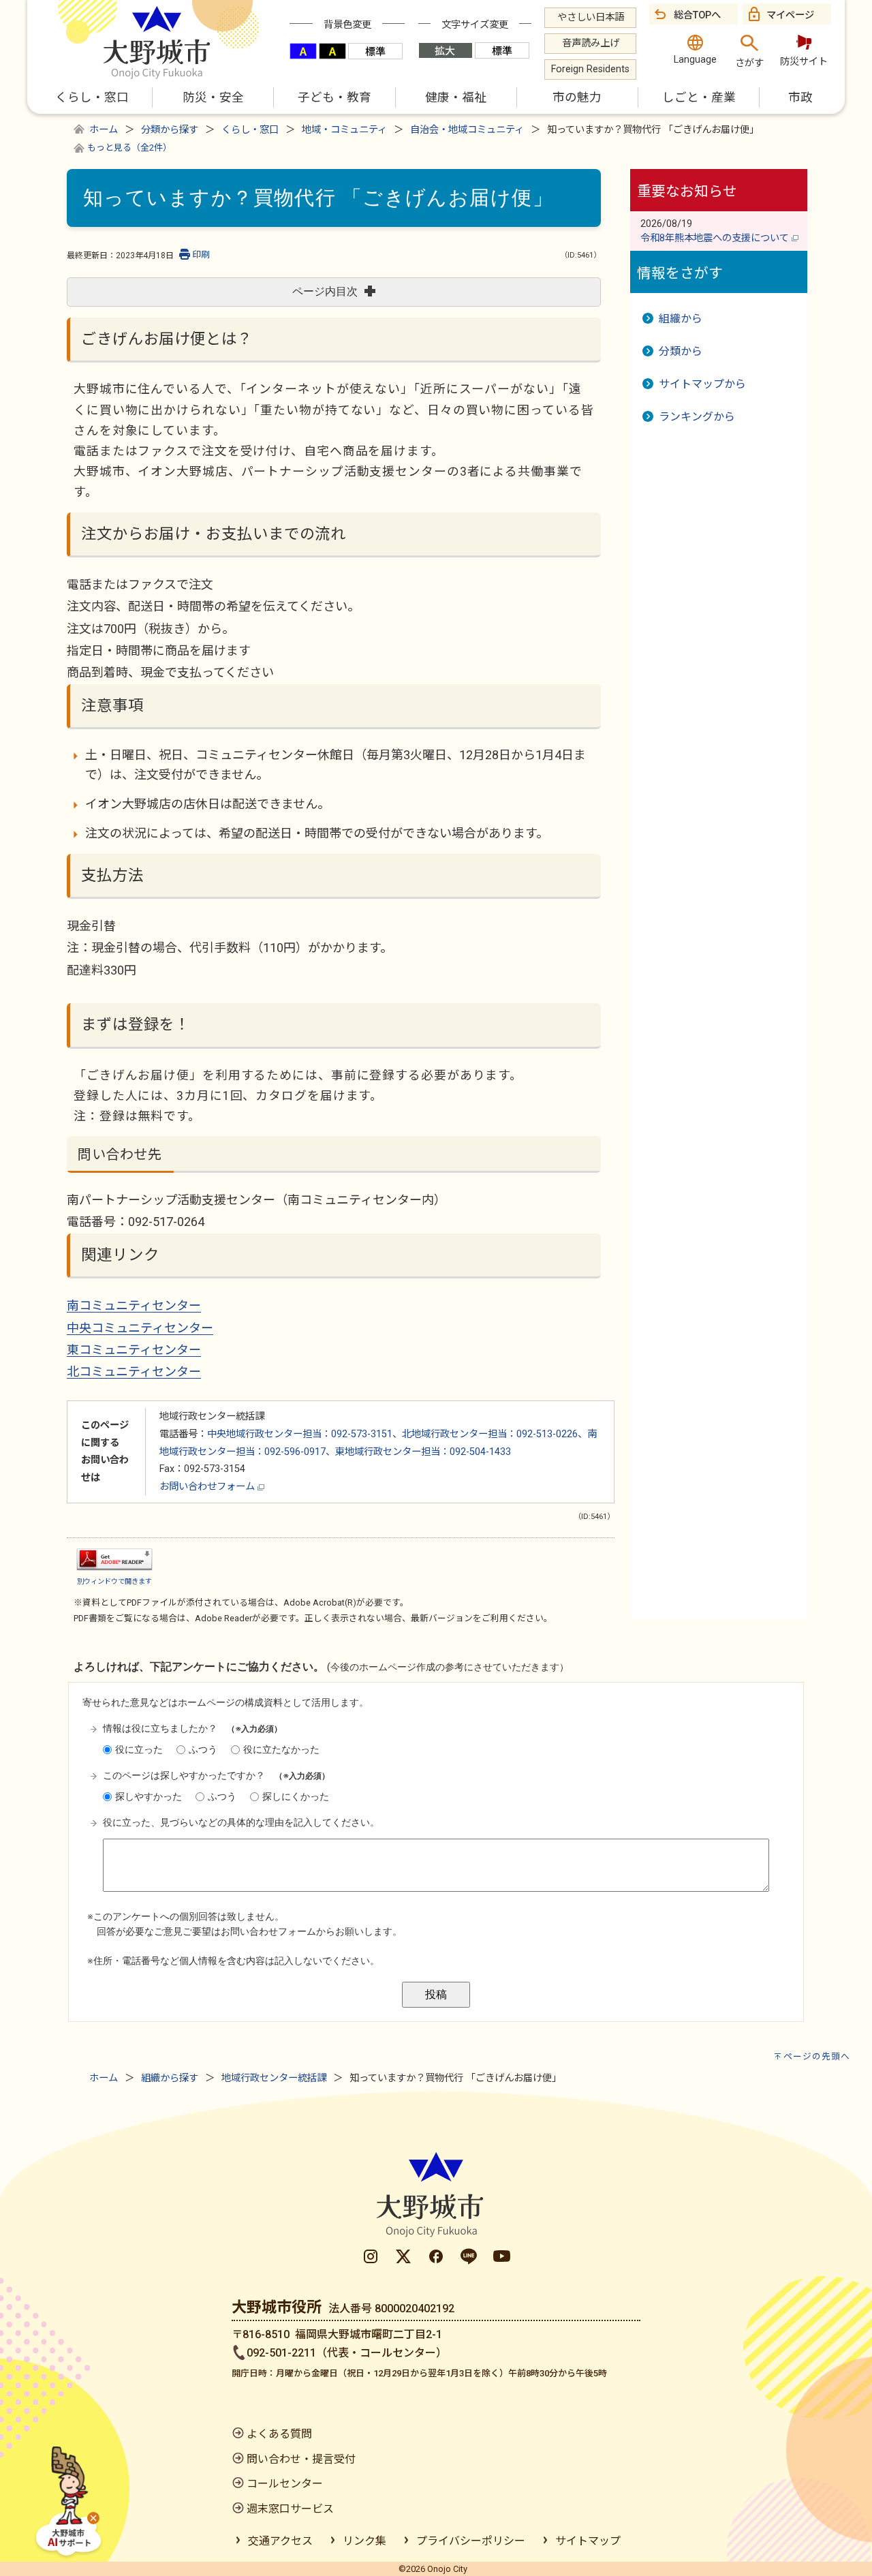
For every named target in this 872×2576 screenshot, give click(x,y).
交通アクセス (280, 2541)
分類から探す (170, 130)
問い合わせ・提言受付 (301, 2459)
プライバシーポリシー (471, 2541)
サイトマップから (702, 384)
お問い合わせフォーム (208, 1487)
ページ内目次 (325, 291)
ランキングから (697, 417)
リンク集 (364, 2541)
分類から (681, 351)
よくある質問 (279, 2434)
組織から (681, 319)
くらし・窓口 (250, 130)
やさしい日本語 (591, 17)
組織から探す (170, 2078)
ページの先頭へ (817, 2056)
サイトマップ (588, 2541)
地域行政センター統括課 (274, 2078)
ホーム (104, 130)
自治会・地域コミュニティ (467, 130)
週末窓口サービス (290, 2509)
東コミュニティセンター (134, 1350)
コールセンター (285, 2484)
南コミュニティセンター (134, 1305)
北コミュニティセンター (134, 1371)
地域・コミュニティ (344, 130)
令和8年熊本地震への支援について (716, 238)
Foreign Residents (590, 69)
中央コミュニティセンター (140, 1328)
